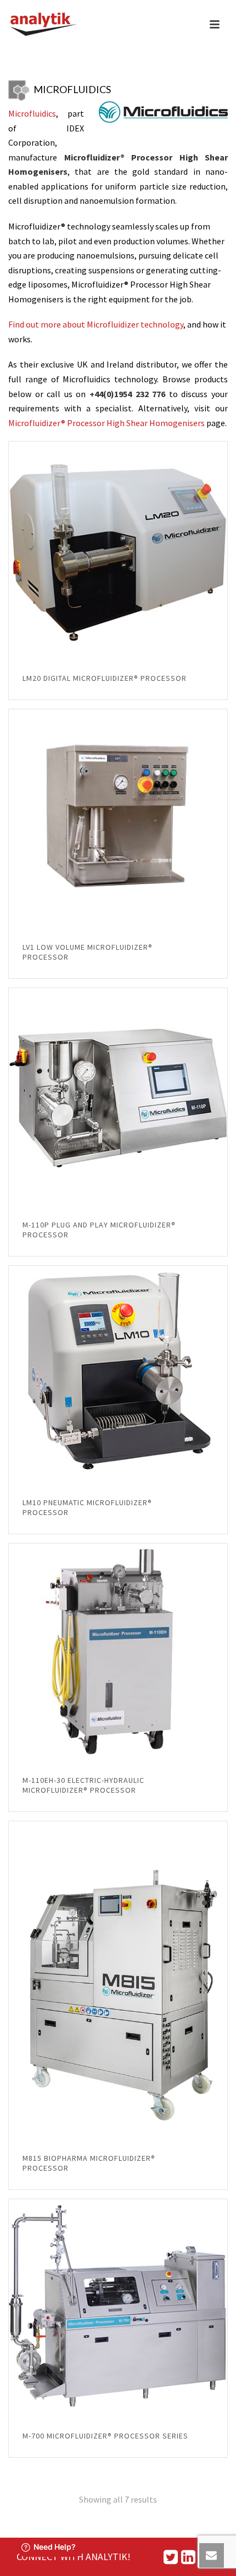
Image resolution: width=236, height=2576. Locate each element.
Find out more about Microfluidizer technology (96, 324)
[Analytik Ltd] (44, 25)
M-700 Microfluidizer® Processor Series (105, 2436)
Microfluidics (32, 113)
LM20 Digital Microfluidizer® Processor (105, 678)
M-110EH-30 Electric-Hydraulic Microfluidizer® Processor (83, 1785)
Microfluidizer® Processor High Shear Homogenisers (106, 423)
